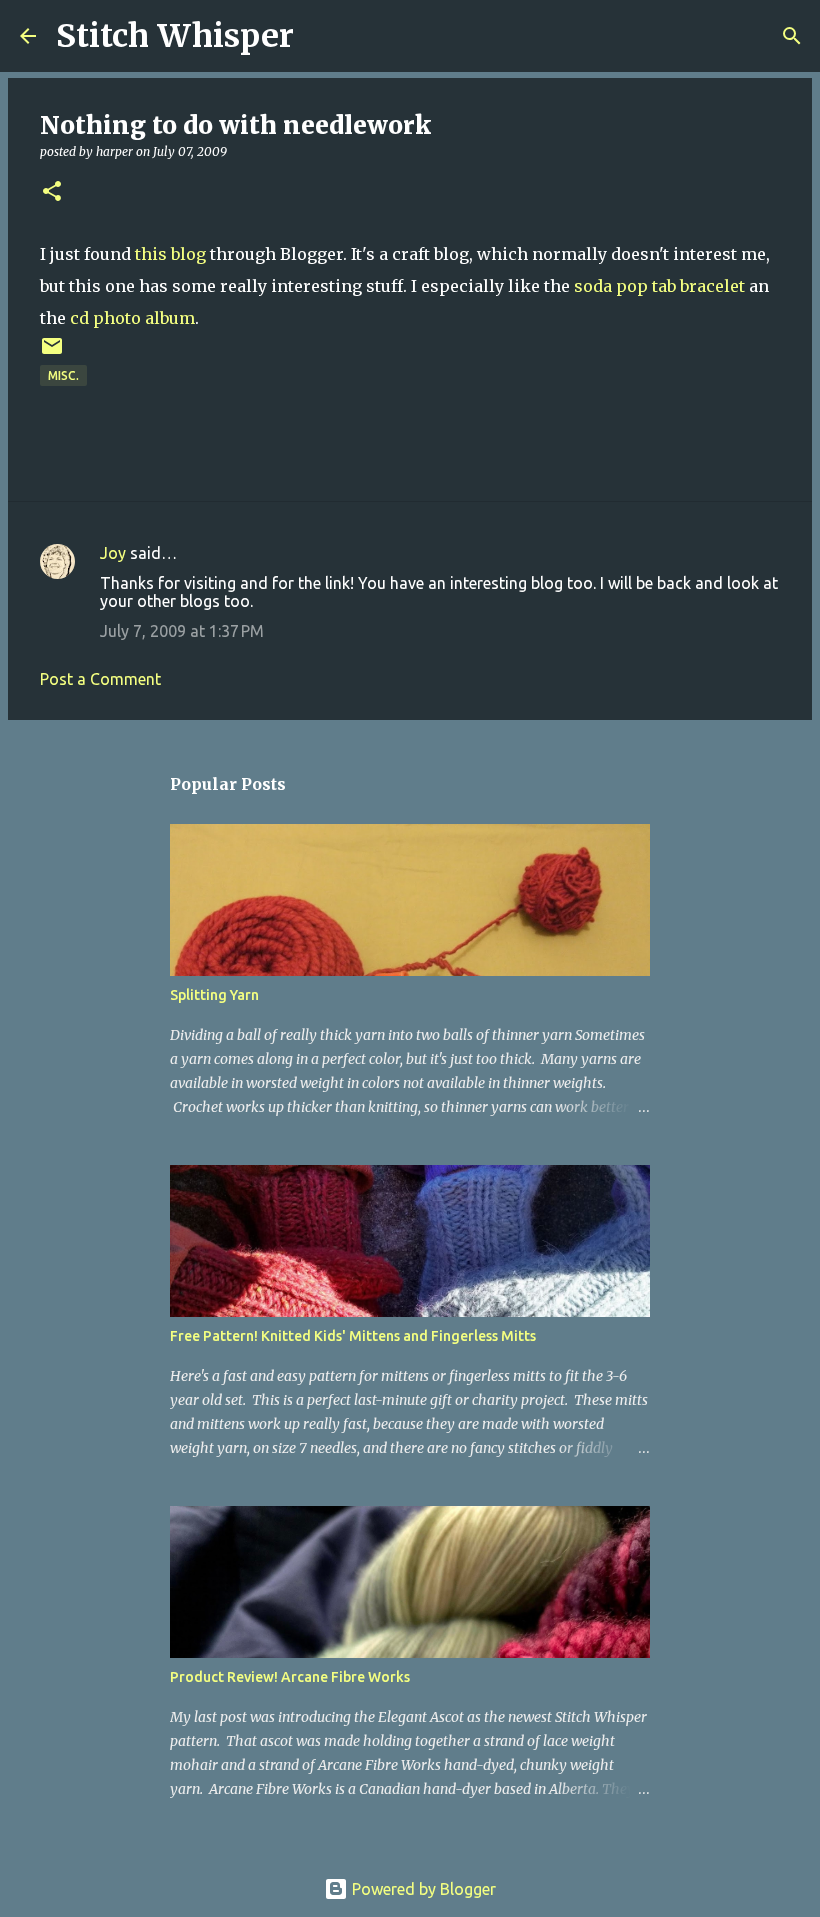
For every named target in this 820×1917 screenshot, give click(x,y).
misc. (63, 375)
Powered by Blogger (422, 1889)
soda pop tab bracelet (659, 286)
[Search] (322, 36)
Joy (113, 553)
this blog (172, 254)
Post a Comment (100, 679)
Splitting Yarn (214, 995)
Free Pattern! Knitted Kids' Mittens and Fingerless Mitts (353, 1336)
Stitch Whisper (175, 36)
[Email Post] (52, 353)
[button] (52, 192)
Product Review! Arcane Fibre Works (290, 1677)
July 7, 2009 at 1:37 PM (182, 631)
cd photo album (132, 318)
